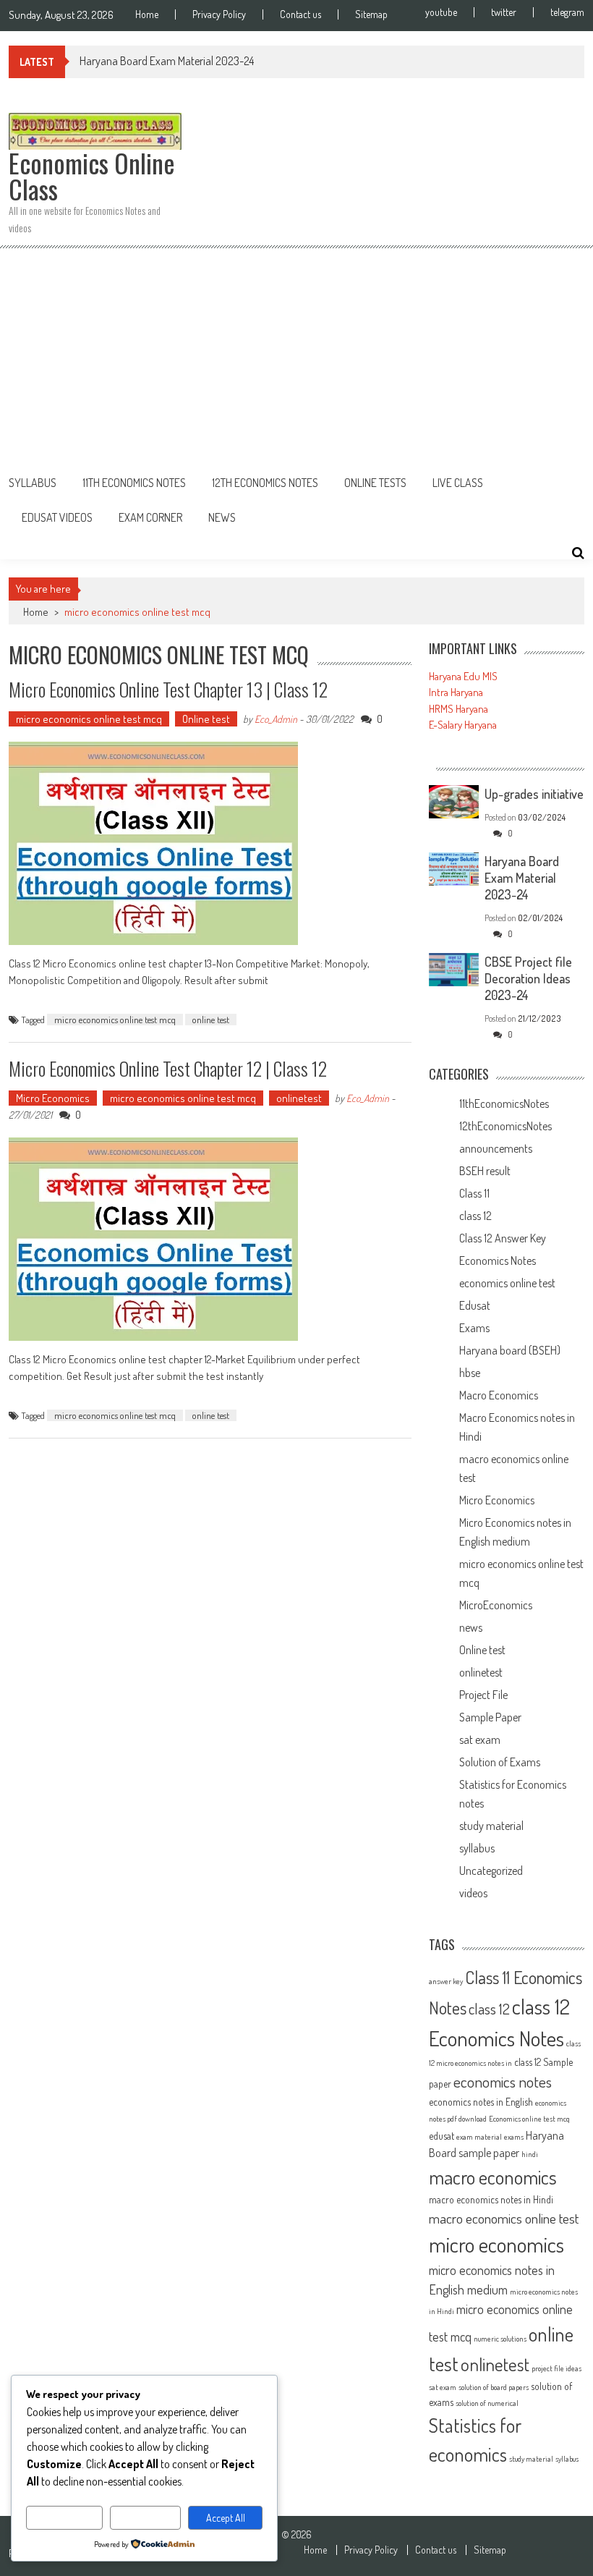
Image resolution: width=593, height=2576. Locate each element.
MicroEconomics (496, 1605)
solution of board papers (494, 2387)
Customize (65, 2518)
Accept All (226, 2518)
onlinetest (299, 1098)
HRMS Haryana (458, 709)
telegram (567, 12)
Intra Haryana (456, 692)
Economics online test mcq (529, 2119)
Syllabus (33, 483)
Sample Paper (490, 1717)
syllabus (477, 1848)
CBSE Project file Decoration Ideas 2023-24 (528, 978)
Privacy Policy (219, 14)
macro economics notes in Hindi (491, 2199)
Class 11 (474, 1193)
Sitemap (371, 14)
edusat (441, 2136)
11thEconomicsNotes (504, 1103)
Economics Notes (498, 1261)
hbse (470, 1373)
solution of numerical (487, 2403)
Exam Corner (150, 517)
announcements (496, 1148)
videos (473, 1893)
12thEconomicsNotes (505, 1126)
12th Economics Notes (265, 483)
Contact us (300, 14)
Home (147, 14)
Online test (206, 719)
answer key (446, 1981)
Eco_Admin (276, 719)
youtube (441, 12)
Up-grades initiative (534, 794)
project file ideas (556, 2368)
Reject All (146, 2518)
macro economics (493, 2177)
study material (491, 1826)
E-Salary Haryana (463, 725)
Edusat (475, 1305)
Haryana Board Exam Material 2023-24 (167, 61)
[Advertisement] (296, 357)
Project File (483, 1695)
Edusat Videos (57, 517)
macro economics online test (504, 2218)
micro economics (496, 2244)
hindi (530, 2154)
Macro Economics (499, 1395)
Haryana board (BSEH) (510, 1350)
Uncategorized (491, 1870)
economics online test (507, 1283)
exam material (479, 2137)
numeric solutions (500, 2339)
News (222, 517)
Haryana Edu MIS (463, 676)
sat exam (480, 1740)
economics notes (503, 2081)
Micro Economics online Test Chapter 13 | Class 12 (168, 689)
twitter (504, 12)
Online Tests (375, 483)
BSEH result (485, 1171)
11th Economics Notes (134, 483)
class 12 (475, 1216)
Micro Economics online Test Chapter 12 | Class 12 (168, 1068)
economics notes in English (481, 2102)
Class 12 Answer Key (503, 1238)
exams (514, 2137)
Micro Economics (53, 1098)
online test (211, 1020)
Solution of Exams (500, 1762)
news (471, 1627)
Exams (474, 1328)
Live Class (458, 483)
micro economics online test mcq (89, 719)
